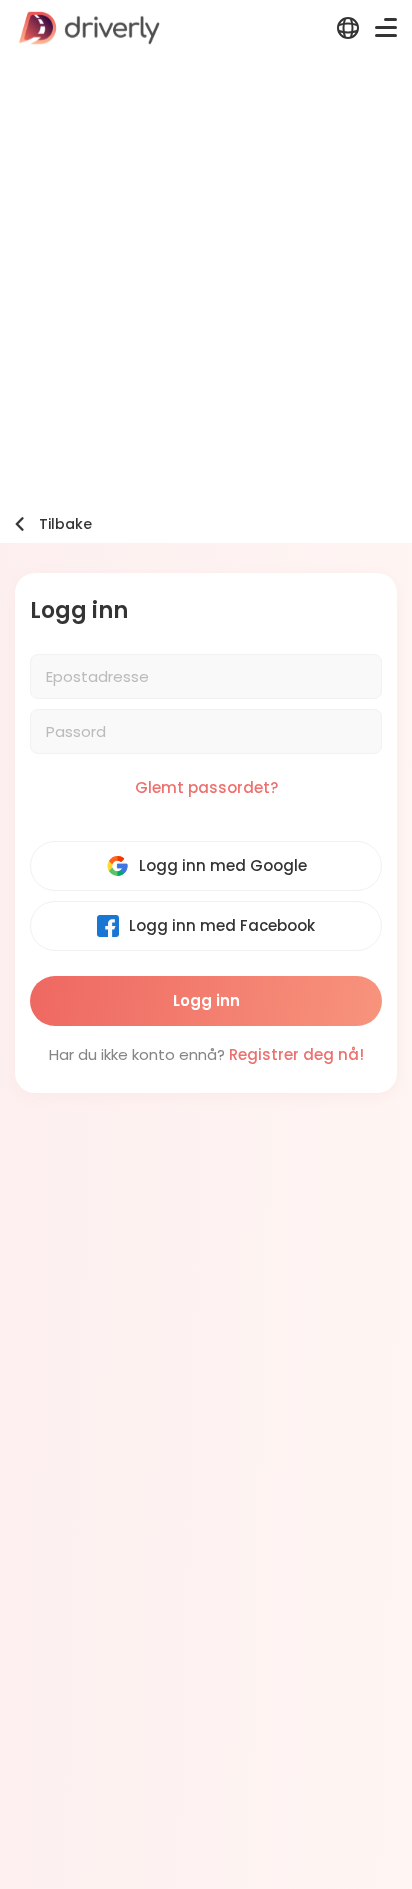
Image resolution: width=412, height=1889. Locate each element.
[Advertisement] (206, 272)
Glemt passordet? (206, 787)
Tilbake (65, 524)
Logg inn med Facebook (222, 925)
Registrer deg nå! (296, 1054)
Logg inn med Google (223, 865)
